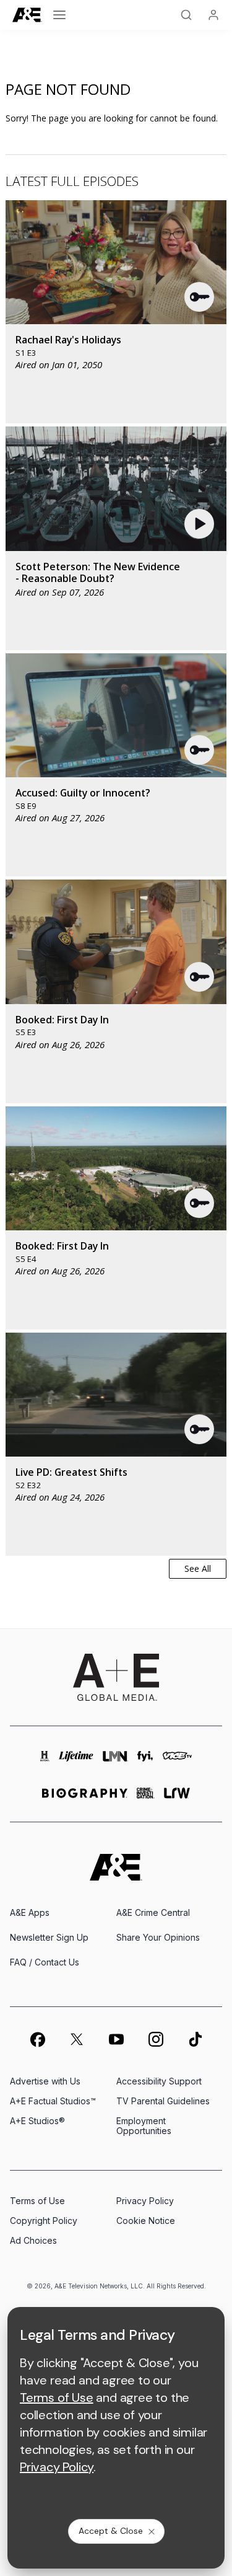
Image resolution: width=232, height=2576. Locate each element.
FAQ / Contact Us (45, 1962)
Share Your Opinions (158, 1937)
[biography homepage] (85, 1798)
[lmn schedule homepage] (115, 1762)
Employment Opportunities (144, 2126)
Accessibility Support (159, 2081)
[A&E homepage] (116, 1867)
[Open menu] (59, 15)
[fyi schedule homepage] (145, 1762)
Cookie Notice (146, 2221)
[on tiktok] (195, 2039)
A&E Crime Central (153, 1912)
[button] (200, 297)
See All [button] (198, 1568)
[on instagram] (156, 2039)
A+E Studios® (37, 2121)
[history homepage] (45, 1762)
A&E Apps (30, 1912)
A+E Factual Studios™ (53, 2101)
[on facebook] (37, 2039)
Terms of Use (37, 2201)
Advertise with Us (45, 2081)
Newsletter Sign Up (49, 1937)
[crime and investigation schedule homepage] (146, 1798)
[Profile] (213, 15)
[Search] (186, 15)
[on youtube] (116, 2039)
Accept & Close (111, 2531)
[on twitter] (77, 2039)
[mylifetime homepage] (76, 1762)
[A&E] (27, 15)
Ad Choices (33, 2240)
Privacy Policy (145, 2201)
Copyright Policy (44, 2221)
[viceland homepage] (177, 1762)
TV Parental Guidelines (163, 2101)
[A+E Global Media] (116, 1677)
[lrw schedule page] (177, 1798)
